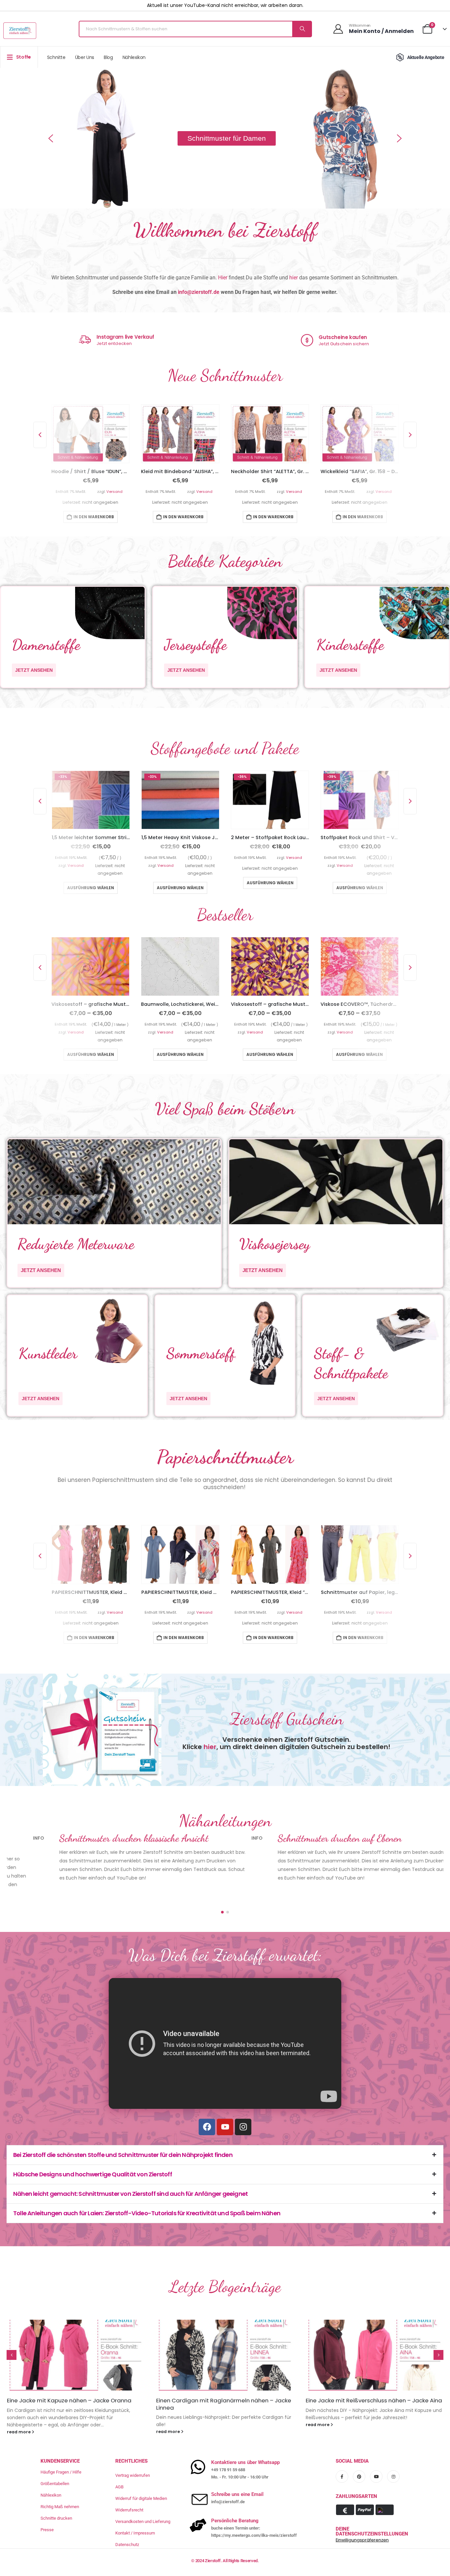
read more (19, 2408)
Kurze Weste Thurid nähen (341, 2377)
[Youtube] (225, 2103)
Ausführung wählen (91, 888)
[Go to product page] (90, 434)
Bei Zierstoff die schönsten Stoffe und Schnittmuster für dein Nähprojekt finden (123, 2131)
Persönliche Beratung (124, 338)
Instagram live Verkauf (344, 337)
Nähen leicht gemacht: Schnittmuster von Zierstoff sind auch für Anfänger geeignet (130, 2170)
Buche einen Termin (118, 344)
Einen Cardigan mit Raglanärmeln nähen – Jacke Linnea (74, 2380)
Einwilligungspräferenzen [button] (362, 2516)
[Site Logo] (20, 31)
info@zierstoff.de (199, 292)
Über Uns (85, 57)
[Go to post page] (76, 2331)
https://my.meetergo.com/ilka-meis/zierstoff (254, 2511)
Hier (223, 278)
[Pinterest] (359, 2453)
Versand (115, 492)
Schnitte (56, 57)
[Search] (302, 29)
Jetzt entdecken (333, 343)
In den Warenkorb (94, 517)
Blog (108, 57)
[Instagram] (243, 2103)
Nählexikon (134, 57)
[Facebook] (207, 2103)
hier (294, 278)
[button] (51, 138)
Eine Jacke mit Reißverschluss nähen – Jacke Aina (224, 2377)
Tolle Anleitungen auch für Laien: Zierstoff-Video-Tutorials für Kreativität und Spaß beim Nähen (147, 2189)
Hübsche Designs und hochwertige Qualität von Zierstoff (93, 2151)
